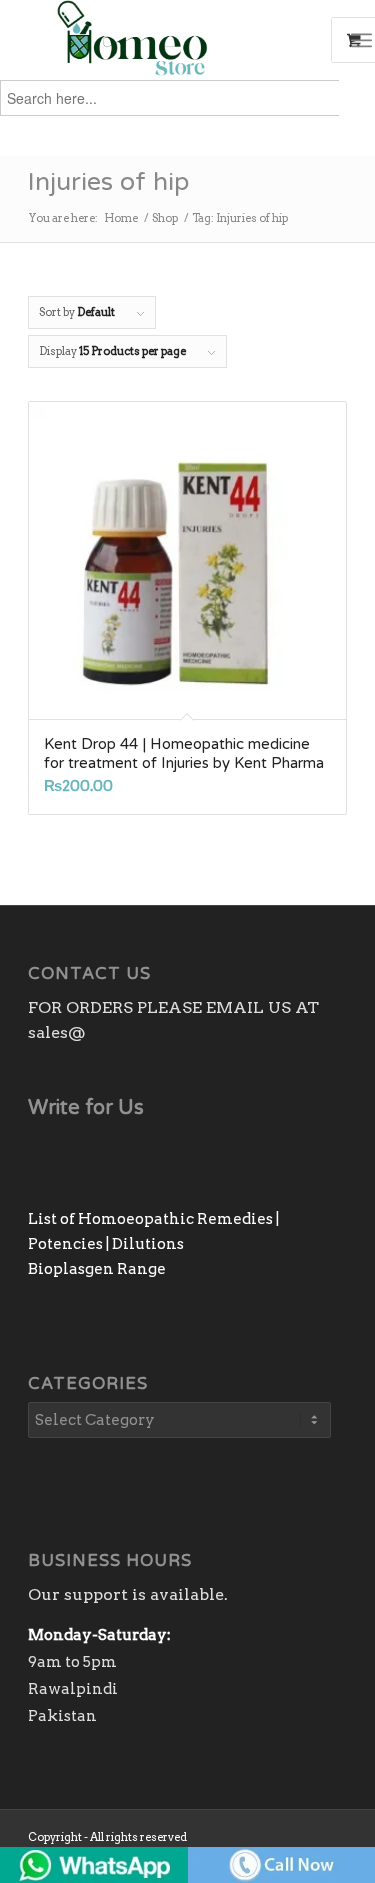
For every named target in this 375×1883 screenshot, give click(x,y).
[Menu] (361, 40)
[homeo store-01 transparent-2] (155, 40)
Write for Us (86, 1108)
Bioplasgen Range (97, 1269)
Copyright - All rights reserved (107, 1837)
